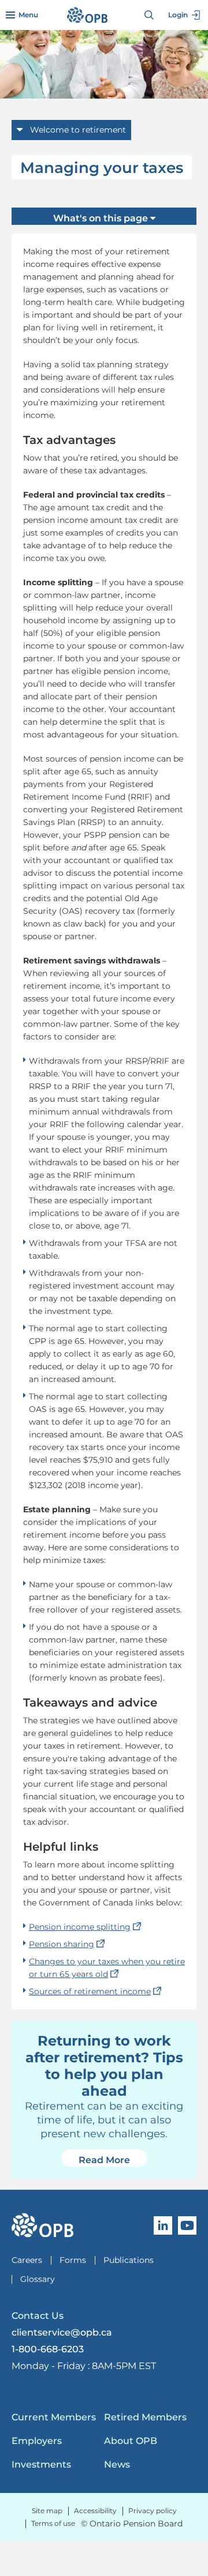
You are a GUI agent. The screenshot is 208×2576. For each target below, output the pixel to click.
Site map (47, 2511)
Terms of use (53, 2523)
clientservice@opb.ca (62, 2332)
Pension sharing (68, 1944)
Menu (28, 15)
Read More (113, 2160)
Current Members (54, 2417)
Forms (73, 2260)
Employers (37, 2441)
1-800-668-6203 (48, 2349)
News (117, 2464)
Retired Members (145, 2417)
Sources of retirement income (96, 1991)
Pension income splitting (86, 1927)
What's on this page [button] (102, 218)
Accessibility (95, 2511)
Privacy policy (153, 2511)
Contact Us (38, 2316)
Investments (41, 2464)
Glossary (38, 2279)
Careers (27, 2260)
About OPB (131, 2441)
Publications (129, 2260)
